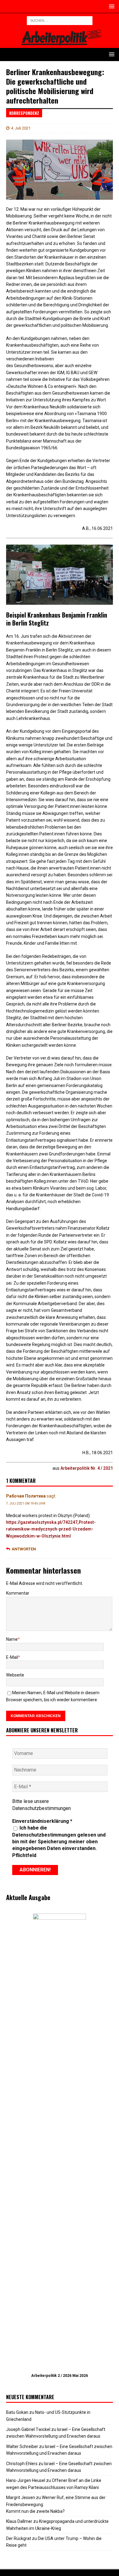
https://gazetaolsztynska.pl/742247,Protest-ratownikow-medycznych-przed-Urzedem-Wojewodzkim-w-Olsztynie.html (51, 1529)
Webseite (15, 1675)
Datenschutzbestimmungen (41, 1808)
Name (12, 1639)
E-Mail (12, 1657)
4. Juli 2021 (21, 128)
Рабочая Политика (26, 1496)
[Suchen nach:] (60, 20)
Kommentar (18, 1593)
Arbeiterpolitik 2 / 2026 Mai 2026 (60, 2376)
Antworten (24, 1549)
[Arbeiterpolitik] (60, 44)
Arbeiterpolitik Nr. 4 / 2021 (87, 1468)
